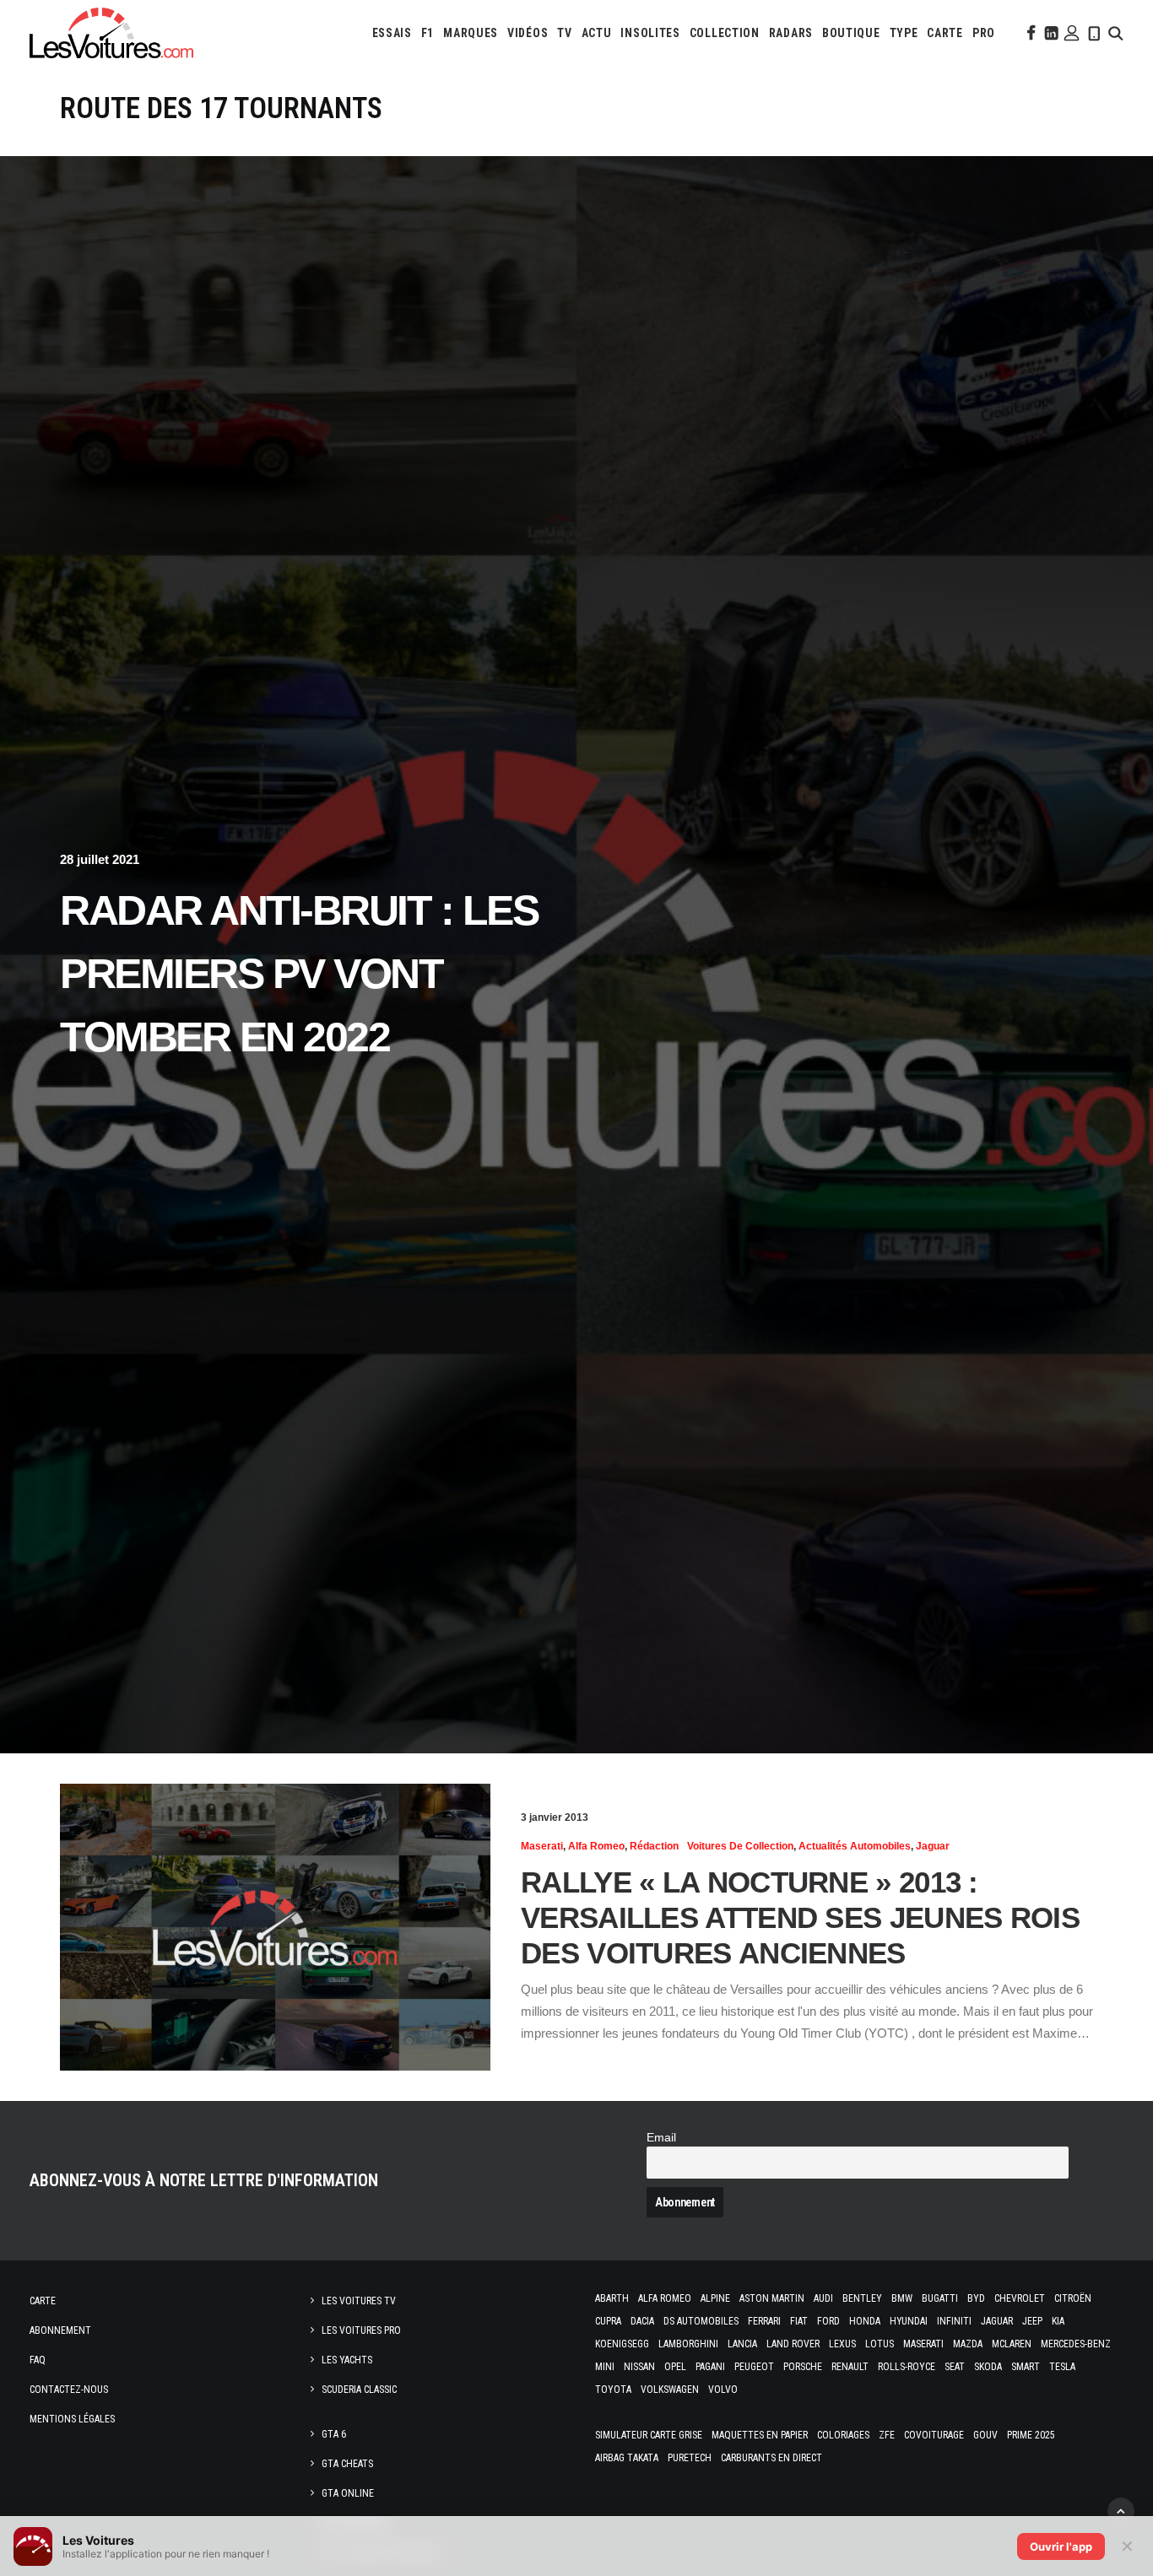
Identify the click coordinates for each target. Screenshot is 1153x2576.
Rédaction (654, 1846)
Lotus (880, 2344)
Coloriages (843, 2435)
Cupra (608, 2321)
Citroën (1073, 2298)
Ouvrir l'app (1061, 2546)
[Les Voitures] (111, 33)
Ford (828, 2321)
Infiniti (954, 2321)
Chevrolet (1020, 2298)
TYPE (904, 33)
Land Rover (793, 2344)
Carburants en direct (771, 2458)
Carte (43, 2301)
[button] (1030, 33)
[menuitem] (392, 33)
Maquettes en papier (760, 2435)
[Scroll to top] (1121, 2510)
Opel (675, 2367)
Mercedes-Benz (1076, 2344)
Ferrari (764, 2321)
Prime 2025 (1031, 2435)
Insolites (650, 33)
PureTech (690, 2458)
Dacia (642, 2321)
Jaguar (933, 1846)
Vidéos (528, 33)
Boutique (851, 33)
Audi (823, 2298)
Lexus (842, 2344)
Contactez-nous (69, 2390)
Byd (976, 2298)
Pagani (710, 2367)
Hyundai (909, 2321)
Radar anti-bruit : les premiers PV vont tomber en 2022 (299, 974)
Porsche (803, 2367)
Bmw (902, 2298)
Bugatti (940, 2298)
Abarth (612, 2298)
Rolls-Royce (907, 2367)
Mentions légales (72, 2419)
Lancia (742, 2344)
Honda (865, 2321)
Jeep (1032, 2321)
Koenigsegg (622, 2344)
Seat (955, 2367)
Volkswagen (670, 2390)
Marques (471, 33)
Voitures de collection (740, 1846)
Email (661, 2138)
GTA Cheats (347, 2464)
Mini (605, 2367)
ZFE (887, 2435)
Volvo (723, 2390)
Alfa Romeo (596, 1846)
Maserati (542, 1846)
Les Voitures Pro (361, 2330)
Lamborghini (688, 2344)
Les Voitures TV (359, 2301)
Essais (392, 33)
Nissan (639, 2367)
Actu (597, 33)
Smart (1026, 2367)
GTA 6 (334, 2434)
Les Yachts (347, 2360)
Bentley (862, 2298)
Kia (1058, 2321)
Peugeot (754, 2367)
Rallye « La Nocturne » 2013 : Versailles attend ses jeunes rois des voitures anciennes (800, 1917)
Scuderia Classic (359, 2390)
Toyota (613, 2390)
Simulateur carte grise (649, 2435)
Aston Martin (772, 2298)
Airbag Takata (627, 2458)
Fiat (799, 2321)
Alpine (715, 2298)
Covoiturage (934, 2435)
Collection (725, 33)
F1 (428, 33)
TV (564, 33)
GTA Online (348, 2493)
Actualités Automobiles (855, 1846)
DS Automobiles (701, 2321)
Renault (850, 2367)
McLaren (1012, 2344)
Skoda (988, 2367)
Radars (791, 33)
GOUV (985, 2435)
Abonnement (60, 2330)
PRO (984, 33)
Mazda (968, 2344)
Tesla (1062, 2367)
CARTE (945, 33)
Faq (38, 2360)
